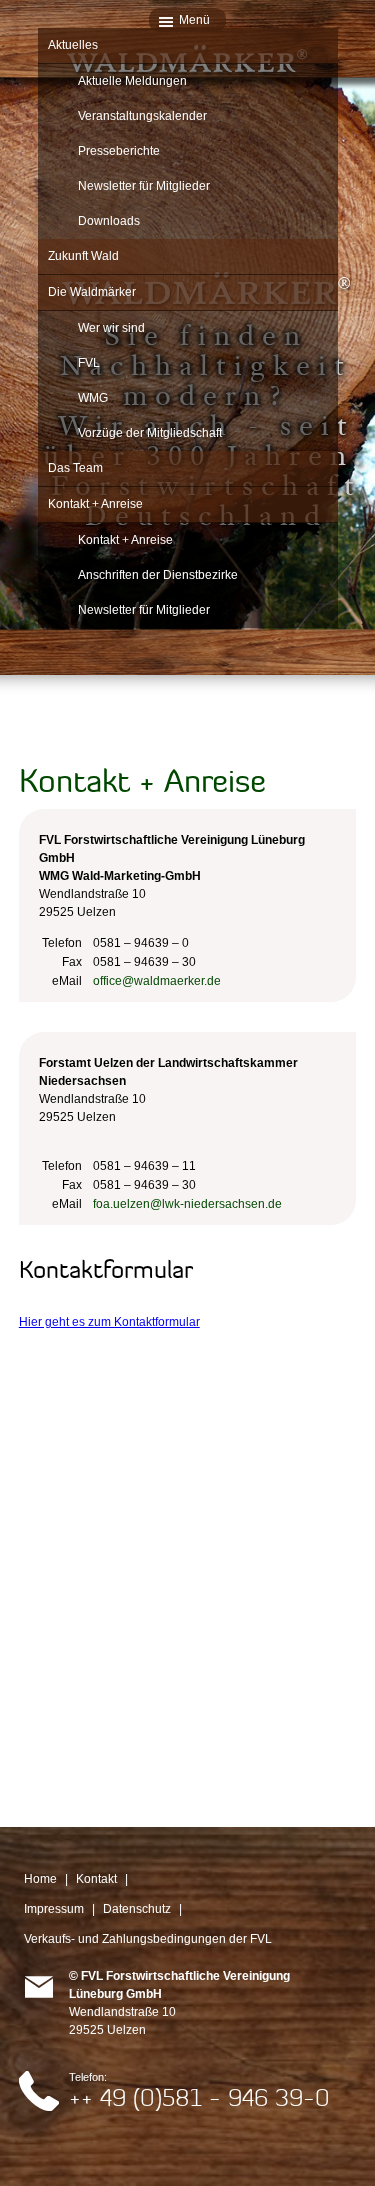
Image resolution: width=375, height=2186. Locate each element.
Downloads (109, 221)
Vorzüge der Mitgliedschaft (150, 433)
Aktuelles (73, 45)
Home (40, 1879)
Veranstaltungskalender (142, 116)
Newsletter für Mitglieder (144, 186)
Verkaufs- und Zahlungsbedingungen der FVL (148, 1939)
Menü (194, 20)
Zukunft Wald (83, 256)
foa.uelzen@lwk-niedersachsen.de (187, 1204)
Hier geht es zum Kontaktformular (109, 1322)
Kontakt (96, 1879)
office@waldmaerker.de (157, 981)
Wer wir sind (111, 328)
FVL (89, 363)
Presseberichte (119, 151)
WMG (93, 398)
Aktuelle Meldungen (132, 81)
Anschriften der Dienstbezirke (158, 575)
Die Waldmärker (92, 292)
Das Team (75, 468)
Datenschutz (137, 1909)
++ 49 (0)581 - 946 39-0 (199, 2097)
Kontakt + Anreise (95, 504)
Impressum (54, 1909)
